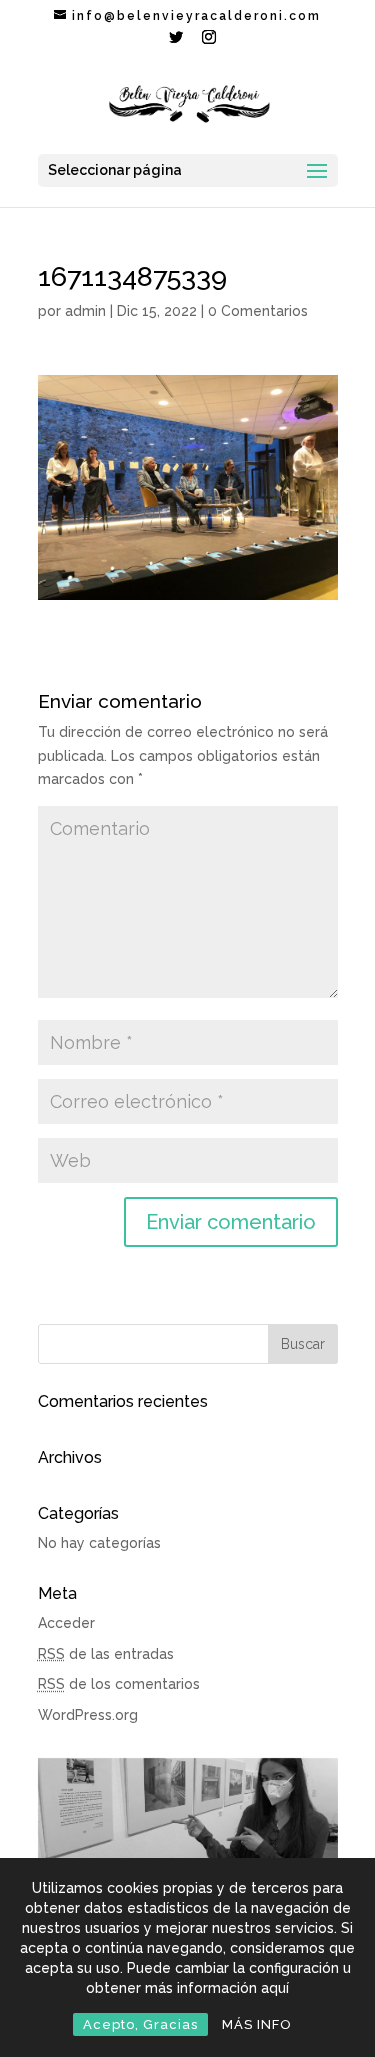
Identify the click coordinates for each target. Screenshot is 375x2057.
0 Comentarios (258, 311)
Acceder (66, 1623)
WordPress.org (88, 1715)
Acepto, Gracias (140, 2024)
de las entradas (106, 1654)
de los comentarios (119, 1684)
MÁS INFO (257, 2024)
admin (85, 311)
